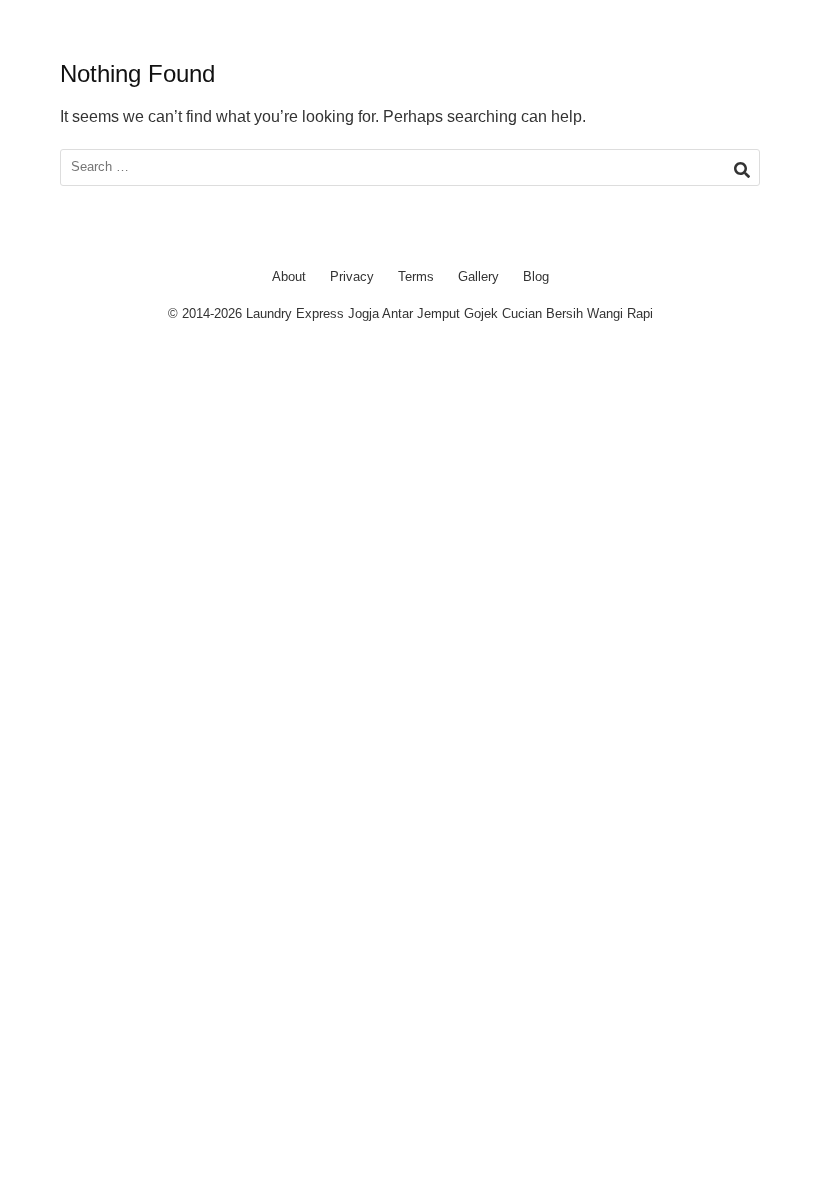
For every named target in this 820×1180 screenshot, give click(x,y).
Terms (416, 276)
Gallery (478, 276)
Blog (536, 276)
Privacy (352, 276)
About (289, 276)
